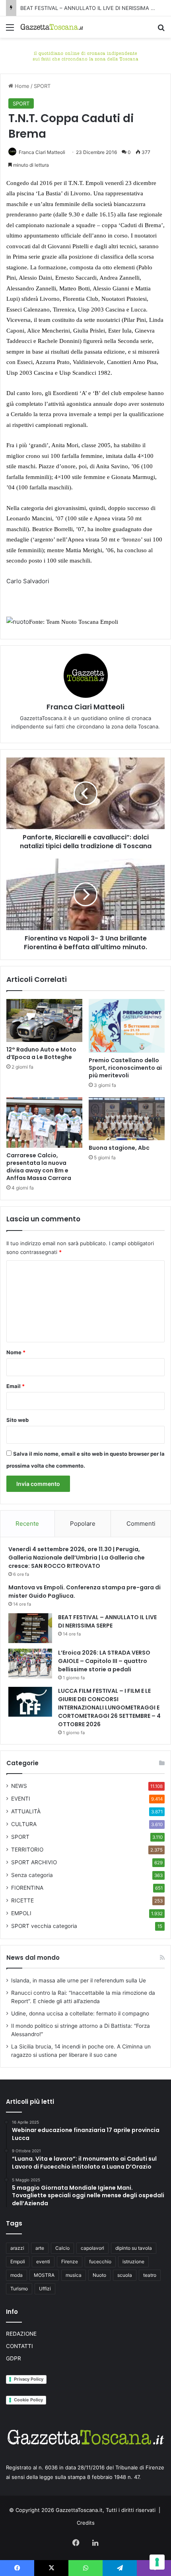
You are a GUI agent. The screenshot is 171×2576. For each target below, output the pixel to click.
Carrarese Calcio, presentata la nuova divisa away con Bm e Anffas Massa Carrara (39, 1167)
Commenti (141, 1524)
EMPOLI (21, 1913)
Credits (86, 2523)
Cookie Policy (28, 2400)
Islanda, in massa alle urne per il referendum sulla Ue (79, 1980)
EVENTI (21, 1799)
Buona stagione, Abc (119, 1148)
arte (40, 2248)
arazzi (17, 2248)
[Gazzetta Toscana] (85, 55)
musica (74, 2275)
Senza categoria (32, 1875)
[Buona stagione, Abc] (127, 1119)
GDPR (14, 2358)
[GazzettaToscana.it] (52, 27)
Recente (27, 1524)
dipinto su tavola (134, 2248)
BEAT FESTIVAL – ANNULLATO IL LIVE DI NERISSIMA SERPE (93, 8)
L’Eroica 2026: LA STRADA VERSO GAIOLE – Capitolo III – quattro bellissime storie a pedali (104, 1661)
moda (17, 2275)
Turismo (19, 2289)
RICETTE (22, 1900)
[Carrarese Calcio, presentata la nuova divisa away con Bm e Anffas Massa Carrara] (44, 1122)
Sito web (17, 1420)
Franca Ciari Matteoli (42, 152)
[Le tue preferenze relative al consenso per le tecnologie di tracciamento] (157, 2562)
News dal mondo (33, 1958)
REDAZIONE (21, 2334)
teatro (150, 2275)
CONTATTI (19, 2346)
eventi (43, 2262)
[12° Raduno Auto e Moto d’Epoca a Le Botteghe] (44, 1020)
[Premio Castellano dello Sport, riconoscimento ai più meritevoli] (127, 1026)
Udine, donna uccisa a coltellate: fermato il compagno (80, 2013)
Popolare (83, 1524)
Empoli (18, 2262)
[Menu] (10, 30)
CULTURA (24, 1824)
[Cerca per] (161, 30)
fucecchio (100, 2262)
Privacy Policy (29, 2379)
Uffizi (45, 2289)
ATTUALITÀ (26, 1811)
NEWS (19, 1786)
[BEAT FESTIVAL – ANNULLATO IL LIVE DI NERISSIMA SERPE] (30, 1628)
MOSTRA (44, 2275)
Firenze (70, 2262)
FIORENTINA (27, 1888)
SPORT (42, 86)
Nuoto (99, 2275)
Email (16, 1386)
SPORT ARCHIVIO (34, 1862)
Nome (16, 1352)
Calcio (62, 2248)
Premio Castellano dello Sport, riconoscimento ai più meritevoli (125, 1068)
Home (21, 86)
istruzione (133, 2262)
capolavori (92, 2248)
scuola (125, 2275)
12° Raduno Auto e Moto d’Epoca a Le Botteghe (41, 1053)
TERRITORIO (27, 1850)
